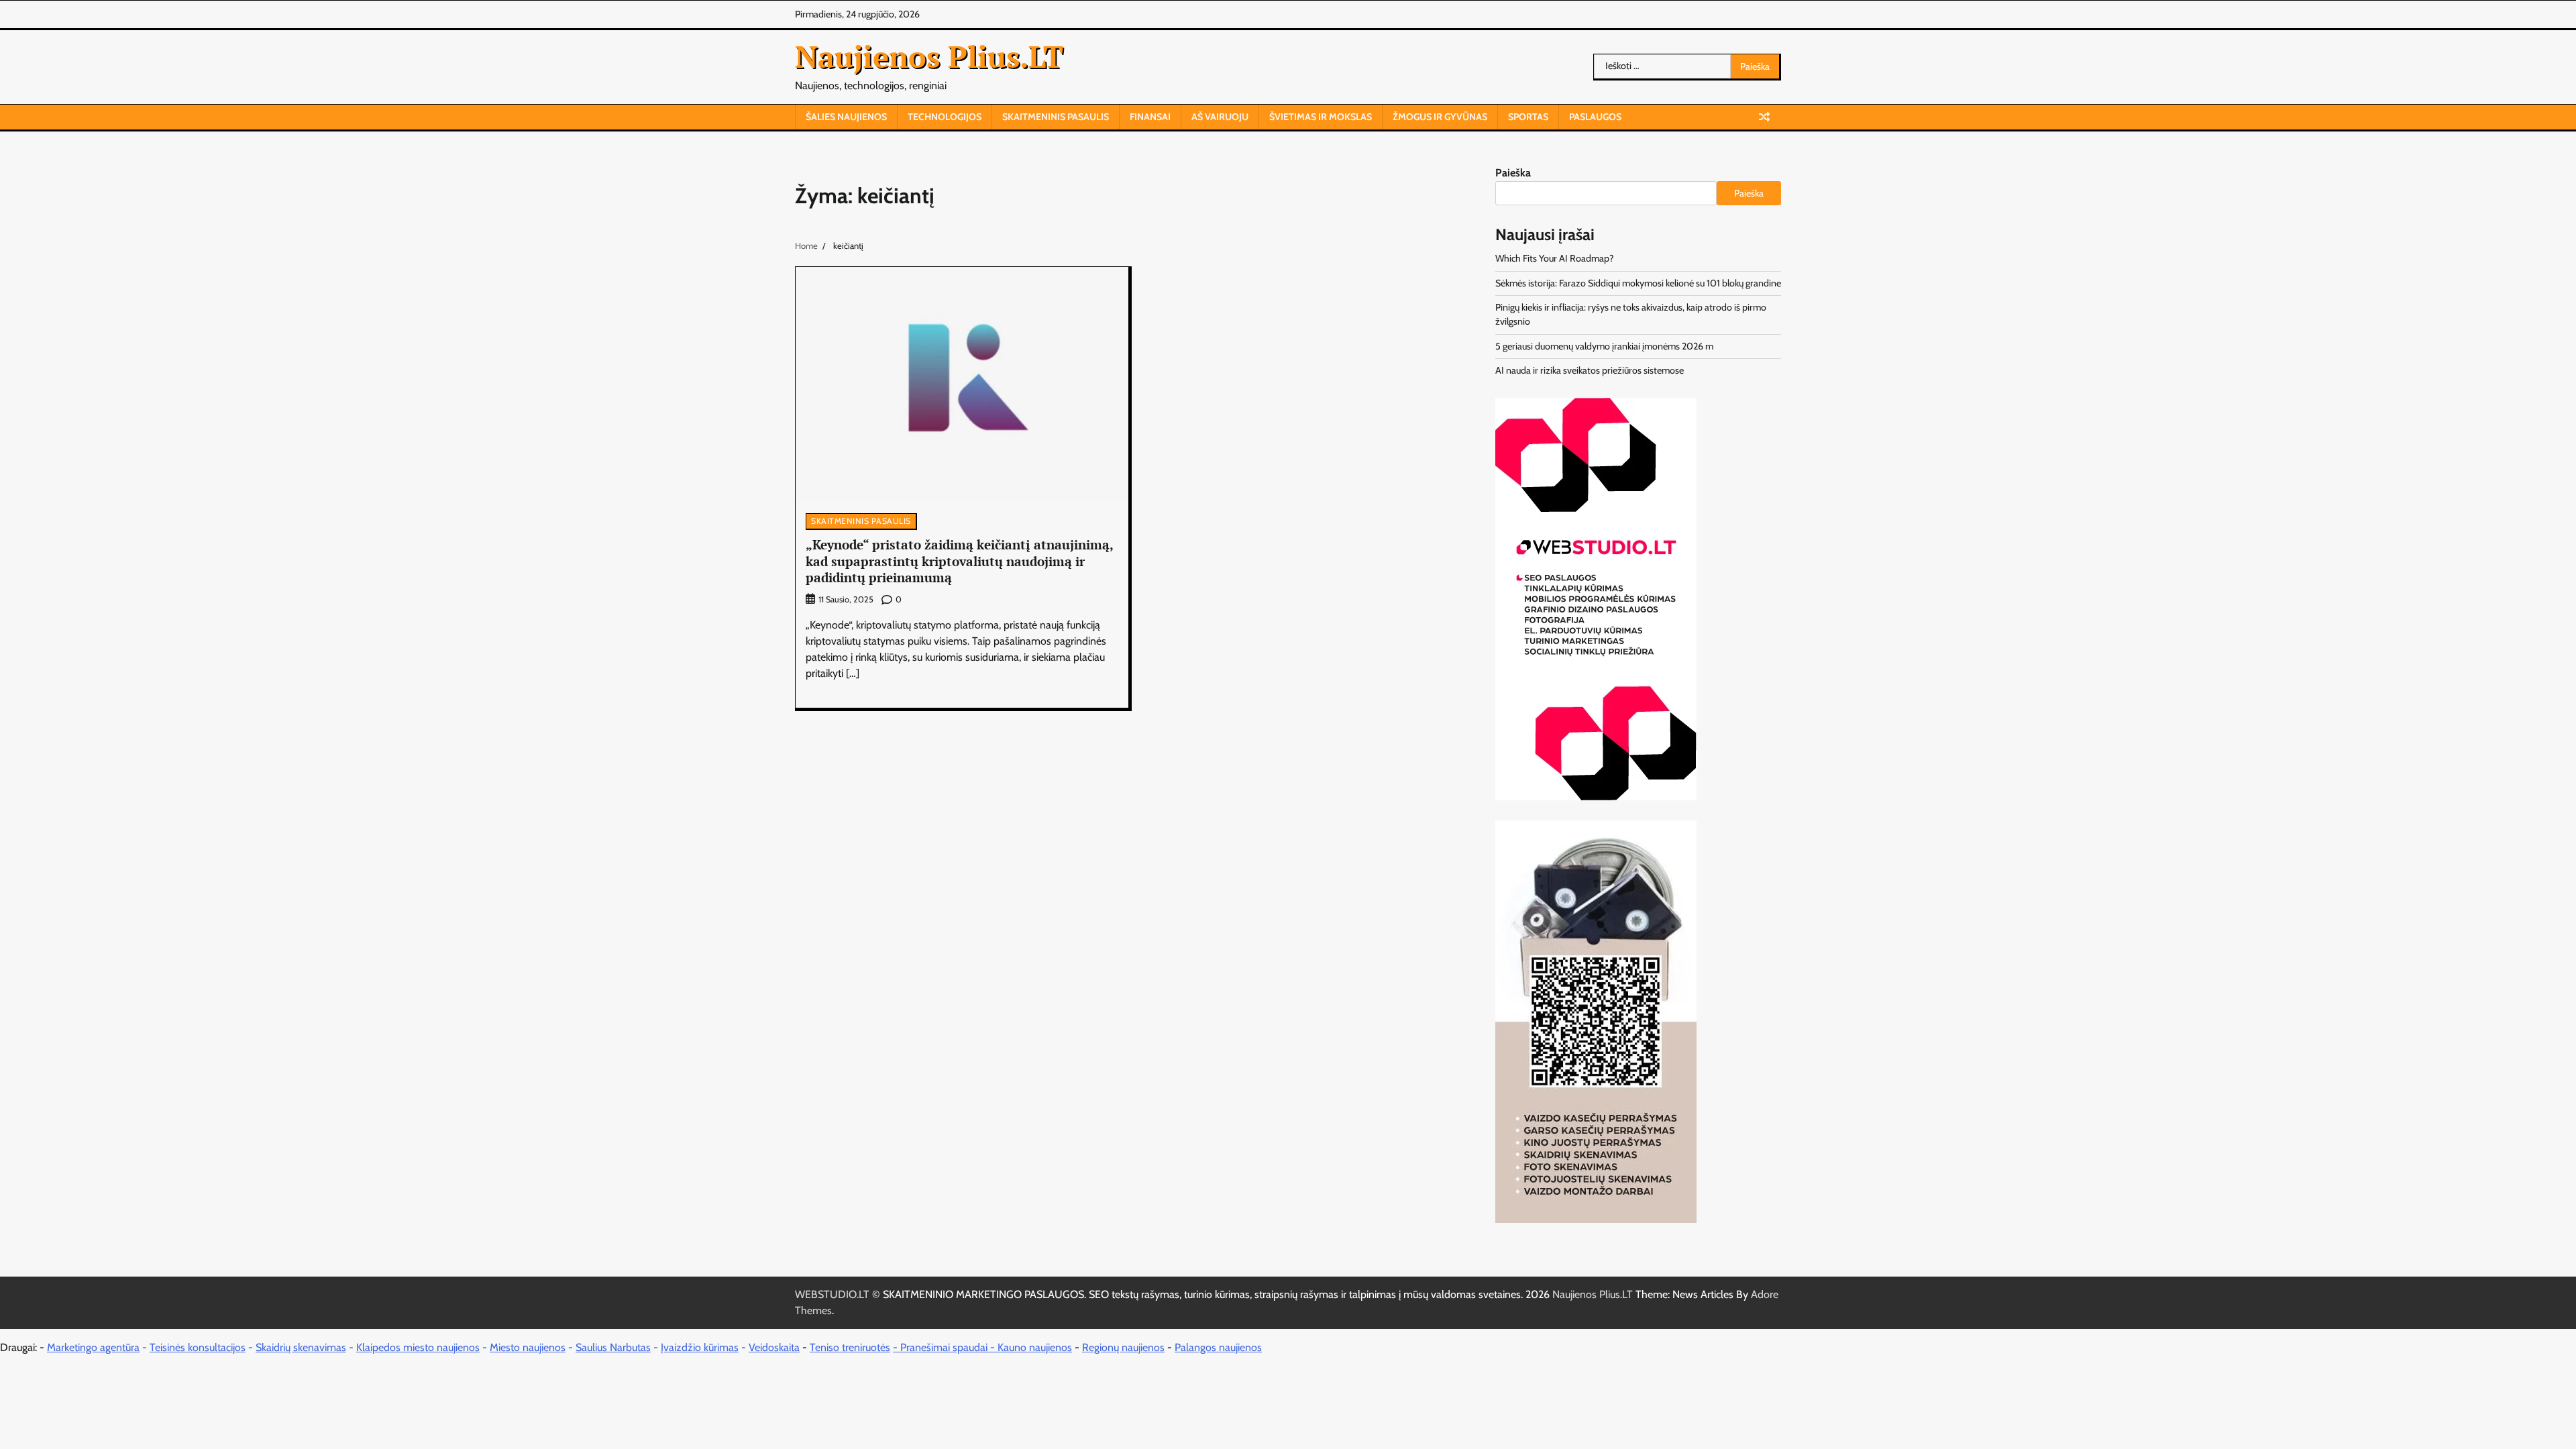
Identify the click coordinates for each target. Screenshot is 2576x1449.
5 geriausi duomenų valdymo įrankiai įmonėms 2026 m (1604, 346)
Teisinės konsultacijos (198, 1347)
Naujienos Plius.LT (929, 56)
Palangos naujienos (1218, 1347)
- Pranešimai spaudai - (945, 1347)
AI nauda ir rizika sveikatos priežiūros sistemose (1590, 370)
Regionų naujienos (1123, 1347)
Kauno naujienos (1035, 1347)
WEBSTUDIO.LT (832, 1294)
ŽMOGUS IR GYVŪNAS (1440, 117)
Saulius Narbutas (613, 1347)
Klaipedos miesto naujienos (418, 1347)
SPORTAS (1528, 117)
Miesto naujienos (528, 1347)
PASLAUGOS (1595, 117)
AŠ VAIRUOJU (1220, 117)
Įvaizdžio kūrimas (700, 1347)
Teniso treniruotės (850, 1347)
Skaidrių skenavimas (301, 1347)
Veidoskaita (774, 1347)
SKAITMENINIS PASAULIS (1056, 117)
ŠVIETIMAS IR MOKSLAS (1321, 117)
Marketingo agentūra (93, 1347)
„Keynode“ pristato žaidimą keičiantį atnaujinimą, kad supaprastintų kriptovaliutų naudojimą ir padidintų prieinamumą (960, 561)
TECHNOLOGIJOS (945, 117)
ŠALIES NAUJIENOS (846, 117)
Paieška (1513, 173)
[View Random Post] (1764, 117)
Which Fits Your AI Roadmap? (1555, 258)
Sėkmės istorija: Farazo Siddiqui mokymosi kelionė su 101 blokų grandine (1638, 283)
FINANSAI (1150, 117)
